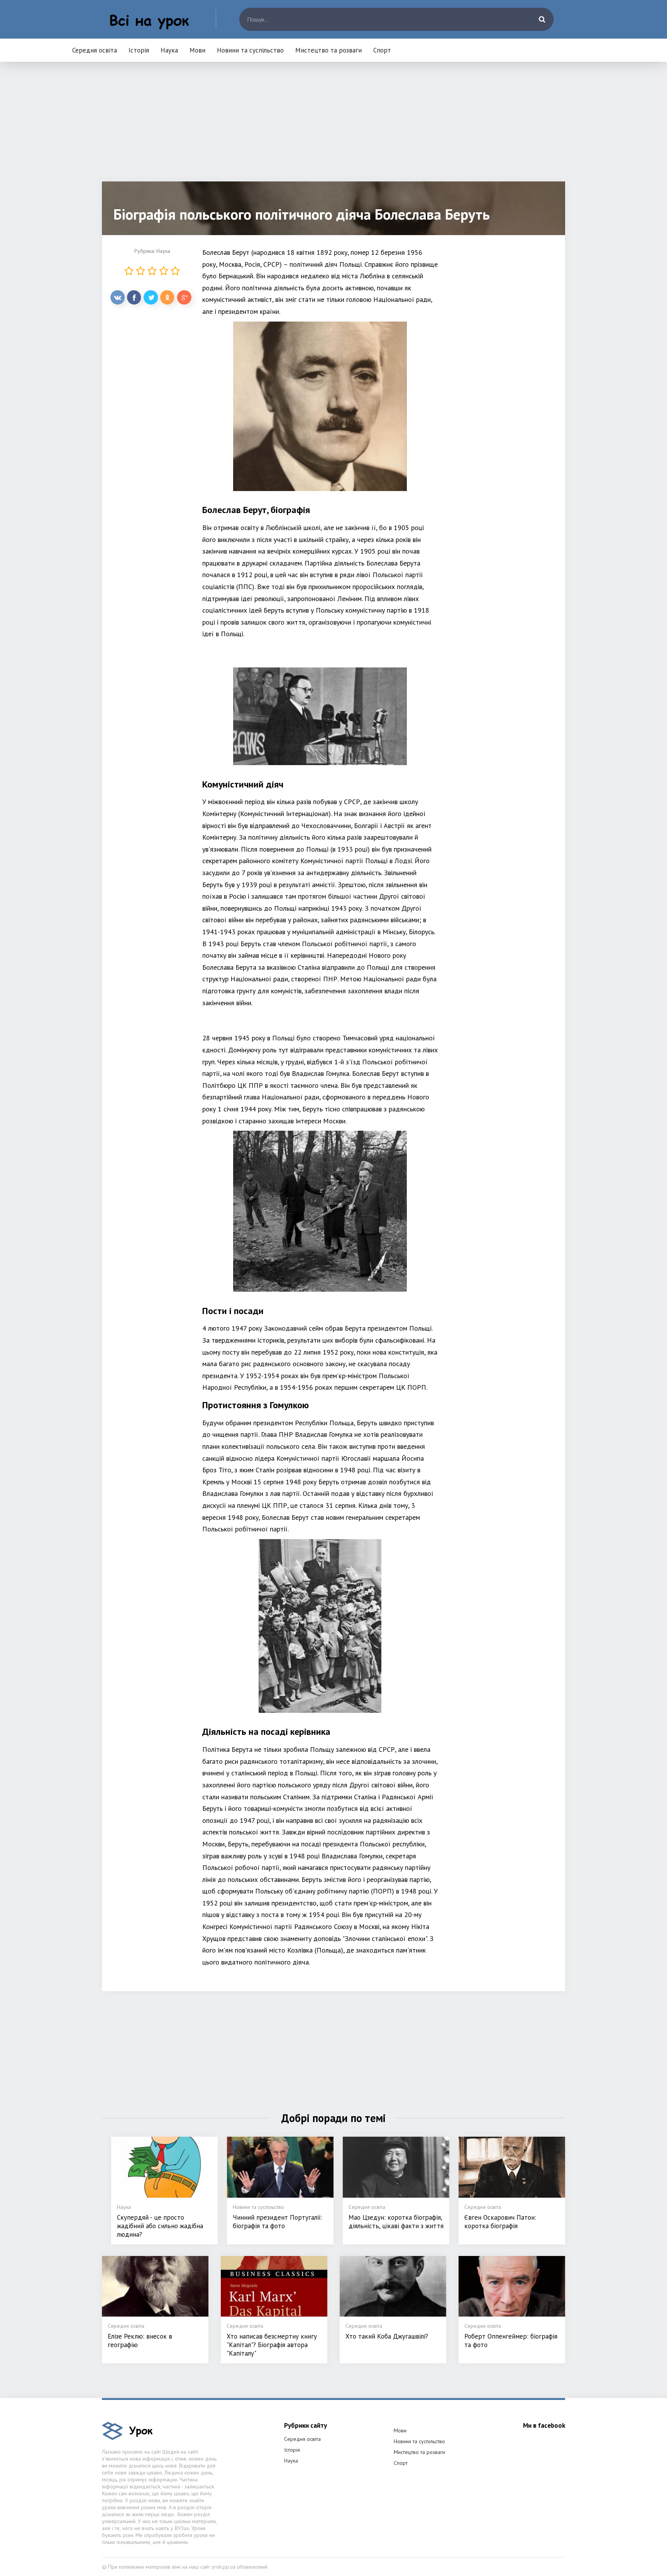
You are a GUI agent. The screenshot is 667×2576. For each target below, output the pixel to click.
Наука (169, 50)
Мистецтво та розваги (328, 50)
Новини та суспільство (250, 50)
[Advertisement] (333, 127)
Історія (139, 50)
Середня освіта (95, 50)
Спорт (382, 50)
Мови (197, 50)
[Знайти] (542, 19)
